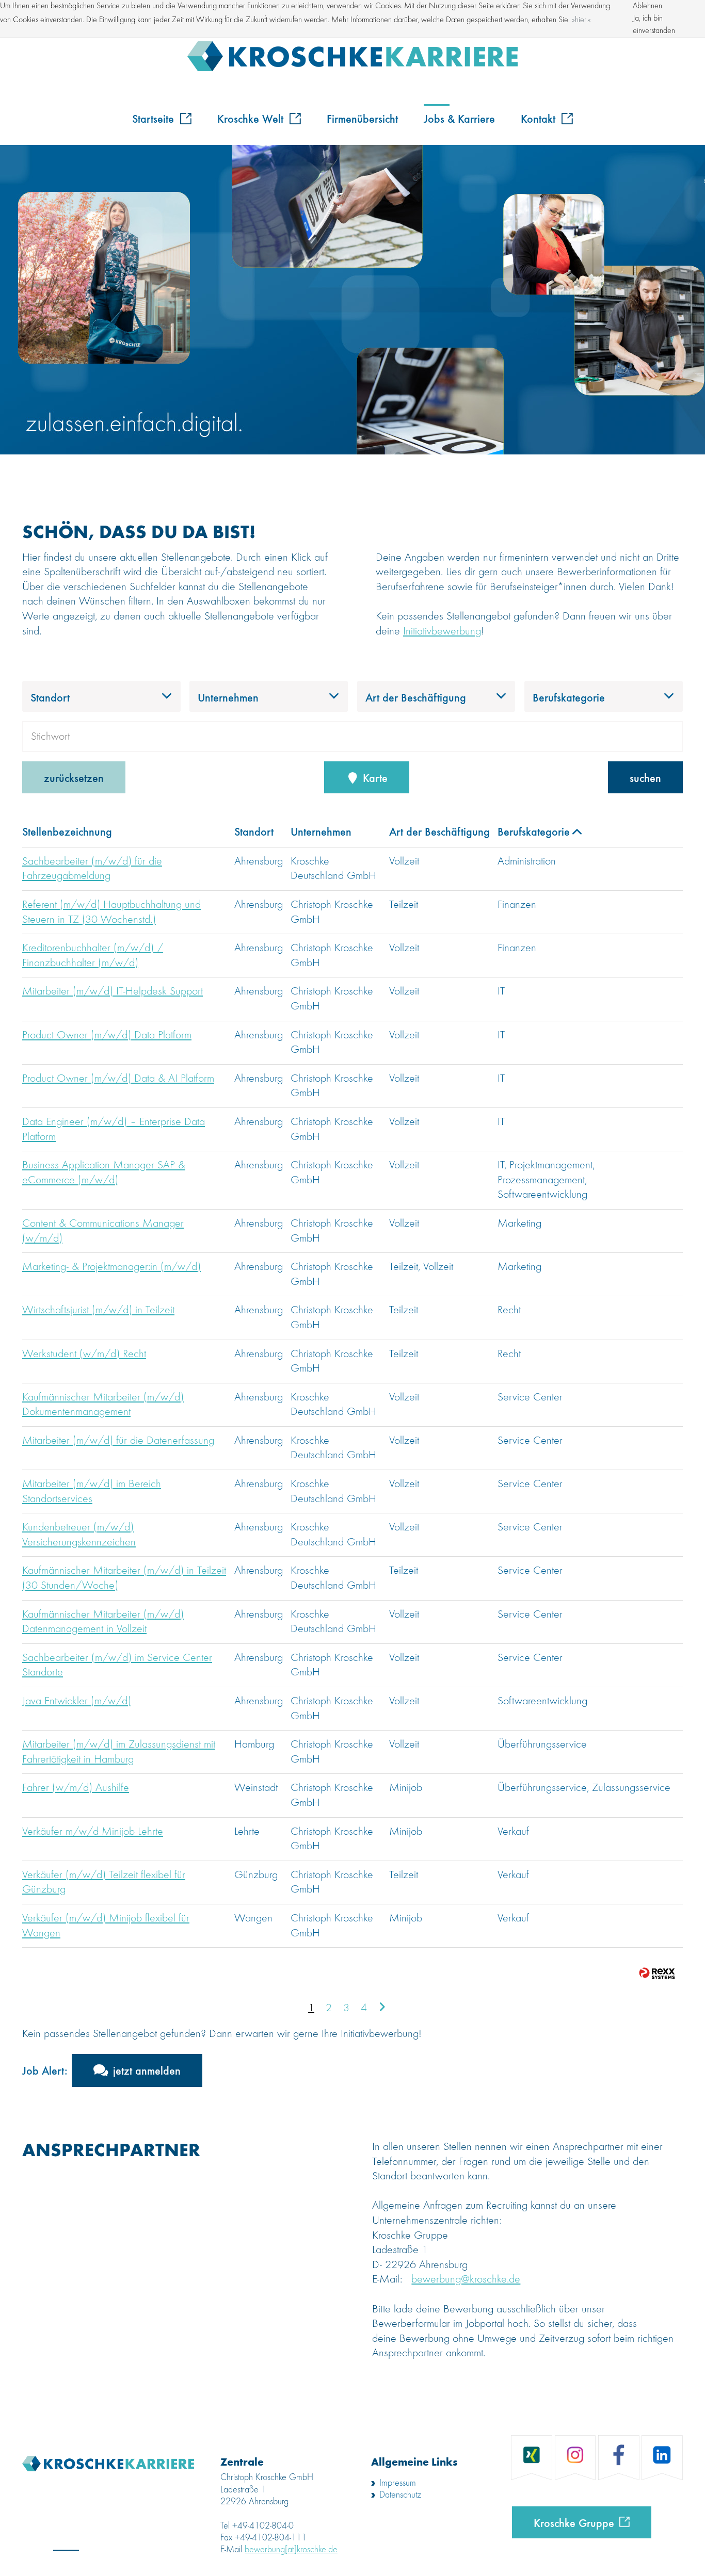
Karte (374, 777)
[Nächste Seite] (382, 2008)
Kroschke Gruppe (574, 2522)
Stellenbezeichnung (67, 831)
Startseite (155, 118)
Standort (254, 831)
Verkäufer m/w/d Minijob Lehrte (93, 1832)
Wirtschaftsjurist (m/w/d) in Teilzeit (98, 1310)
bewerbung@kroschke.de (466, 2279)
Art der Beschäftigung (439, 831)
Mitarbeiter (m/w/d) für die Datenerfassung (118, 1441)
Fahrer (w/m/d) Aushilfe (76, 1788)
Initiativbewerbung (442, 631)
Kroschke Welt (252, 118)
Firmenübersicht (362, 118)
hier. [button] (581, 20)
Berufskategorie (534, 831)
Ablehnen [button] (647, 6)
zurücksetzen (74, 777)
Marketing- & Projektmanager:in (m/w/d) (111, 1267)
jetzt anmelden (147, 2070)
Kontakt (540, 118)
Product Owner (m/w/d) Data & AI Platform (118, 1079)
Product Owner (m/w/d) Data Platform (107, 1035)
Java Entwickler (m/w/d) (77, 1701)
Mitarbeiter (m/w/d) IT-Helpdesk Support (113, 991)
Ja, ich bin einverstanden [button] (654, 25)
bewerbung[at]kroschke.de (291, 2550)
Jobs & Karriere (459, 118)
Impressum (398, 2483)
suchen (645, 777)
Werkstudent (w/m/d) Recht (84, 1354)
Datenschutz (400, 2495)
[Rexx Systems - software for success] (657, 1973)
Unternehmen (321, 831)
